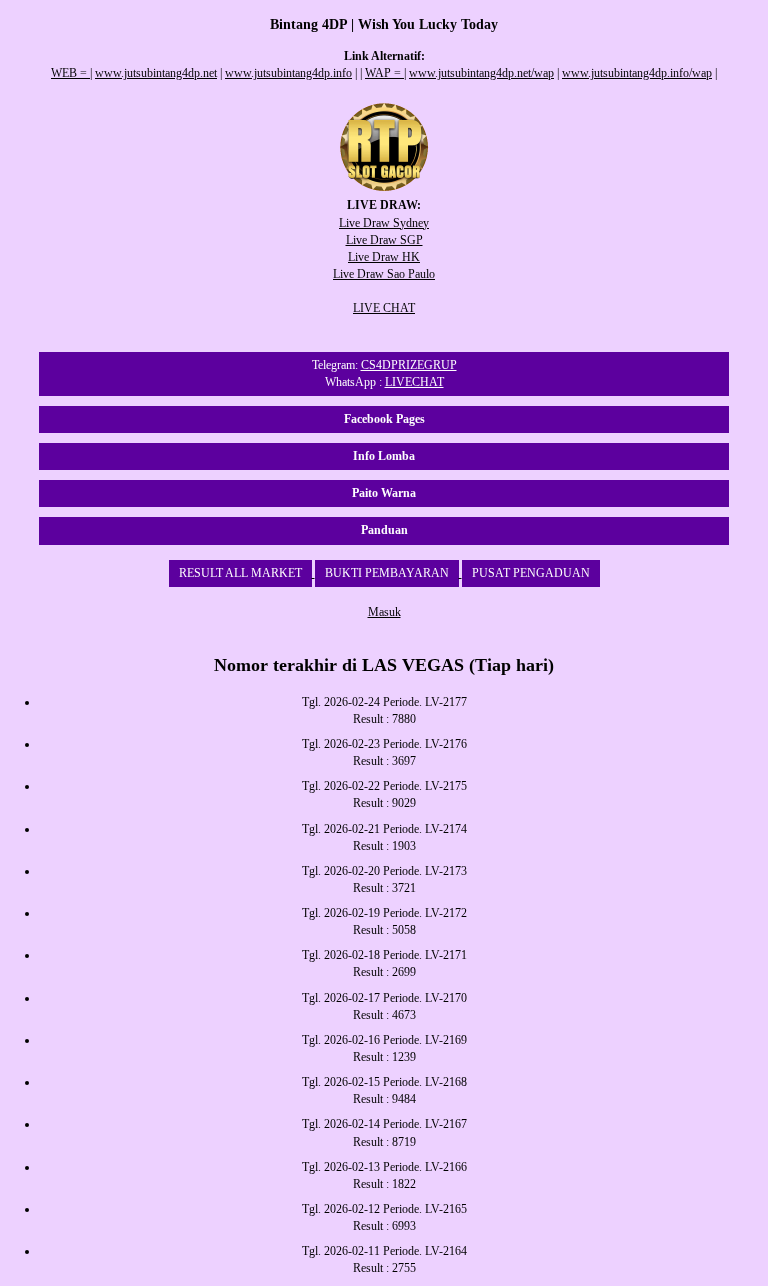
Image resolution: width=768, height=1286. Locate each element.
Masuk (384, 612)
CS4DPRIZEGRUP (409, 365)
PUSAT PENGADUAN (531, 573)
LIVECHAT (414, 382)
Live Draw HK (384, 257)
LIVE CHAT (384, 308)
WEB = (70, 73)
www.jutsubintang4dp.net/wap (481, 73)
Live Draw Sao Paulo (384, 274)
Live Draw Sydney (384, 223)
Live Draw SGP (384, 240)
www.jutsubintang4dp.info (288, 73)
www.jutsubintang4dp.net (156, 73)
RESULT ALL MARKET (240, 573)
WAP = (384, 73)
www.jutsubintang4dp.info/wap (637, 73)
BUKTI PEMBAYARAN (387, 573)
